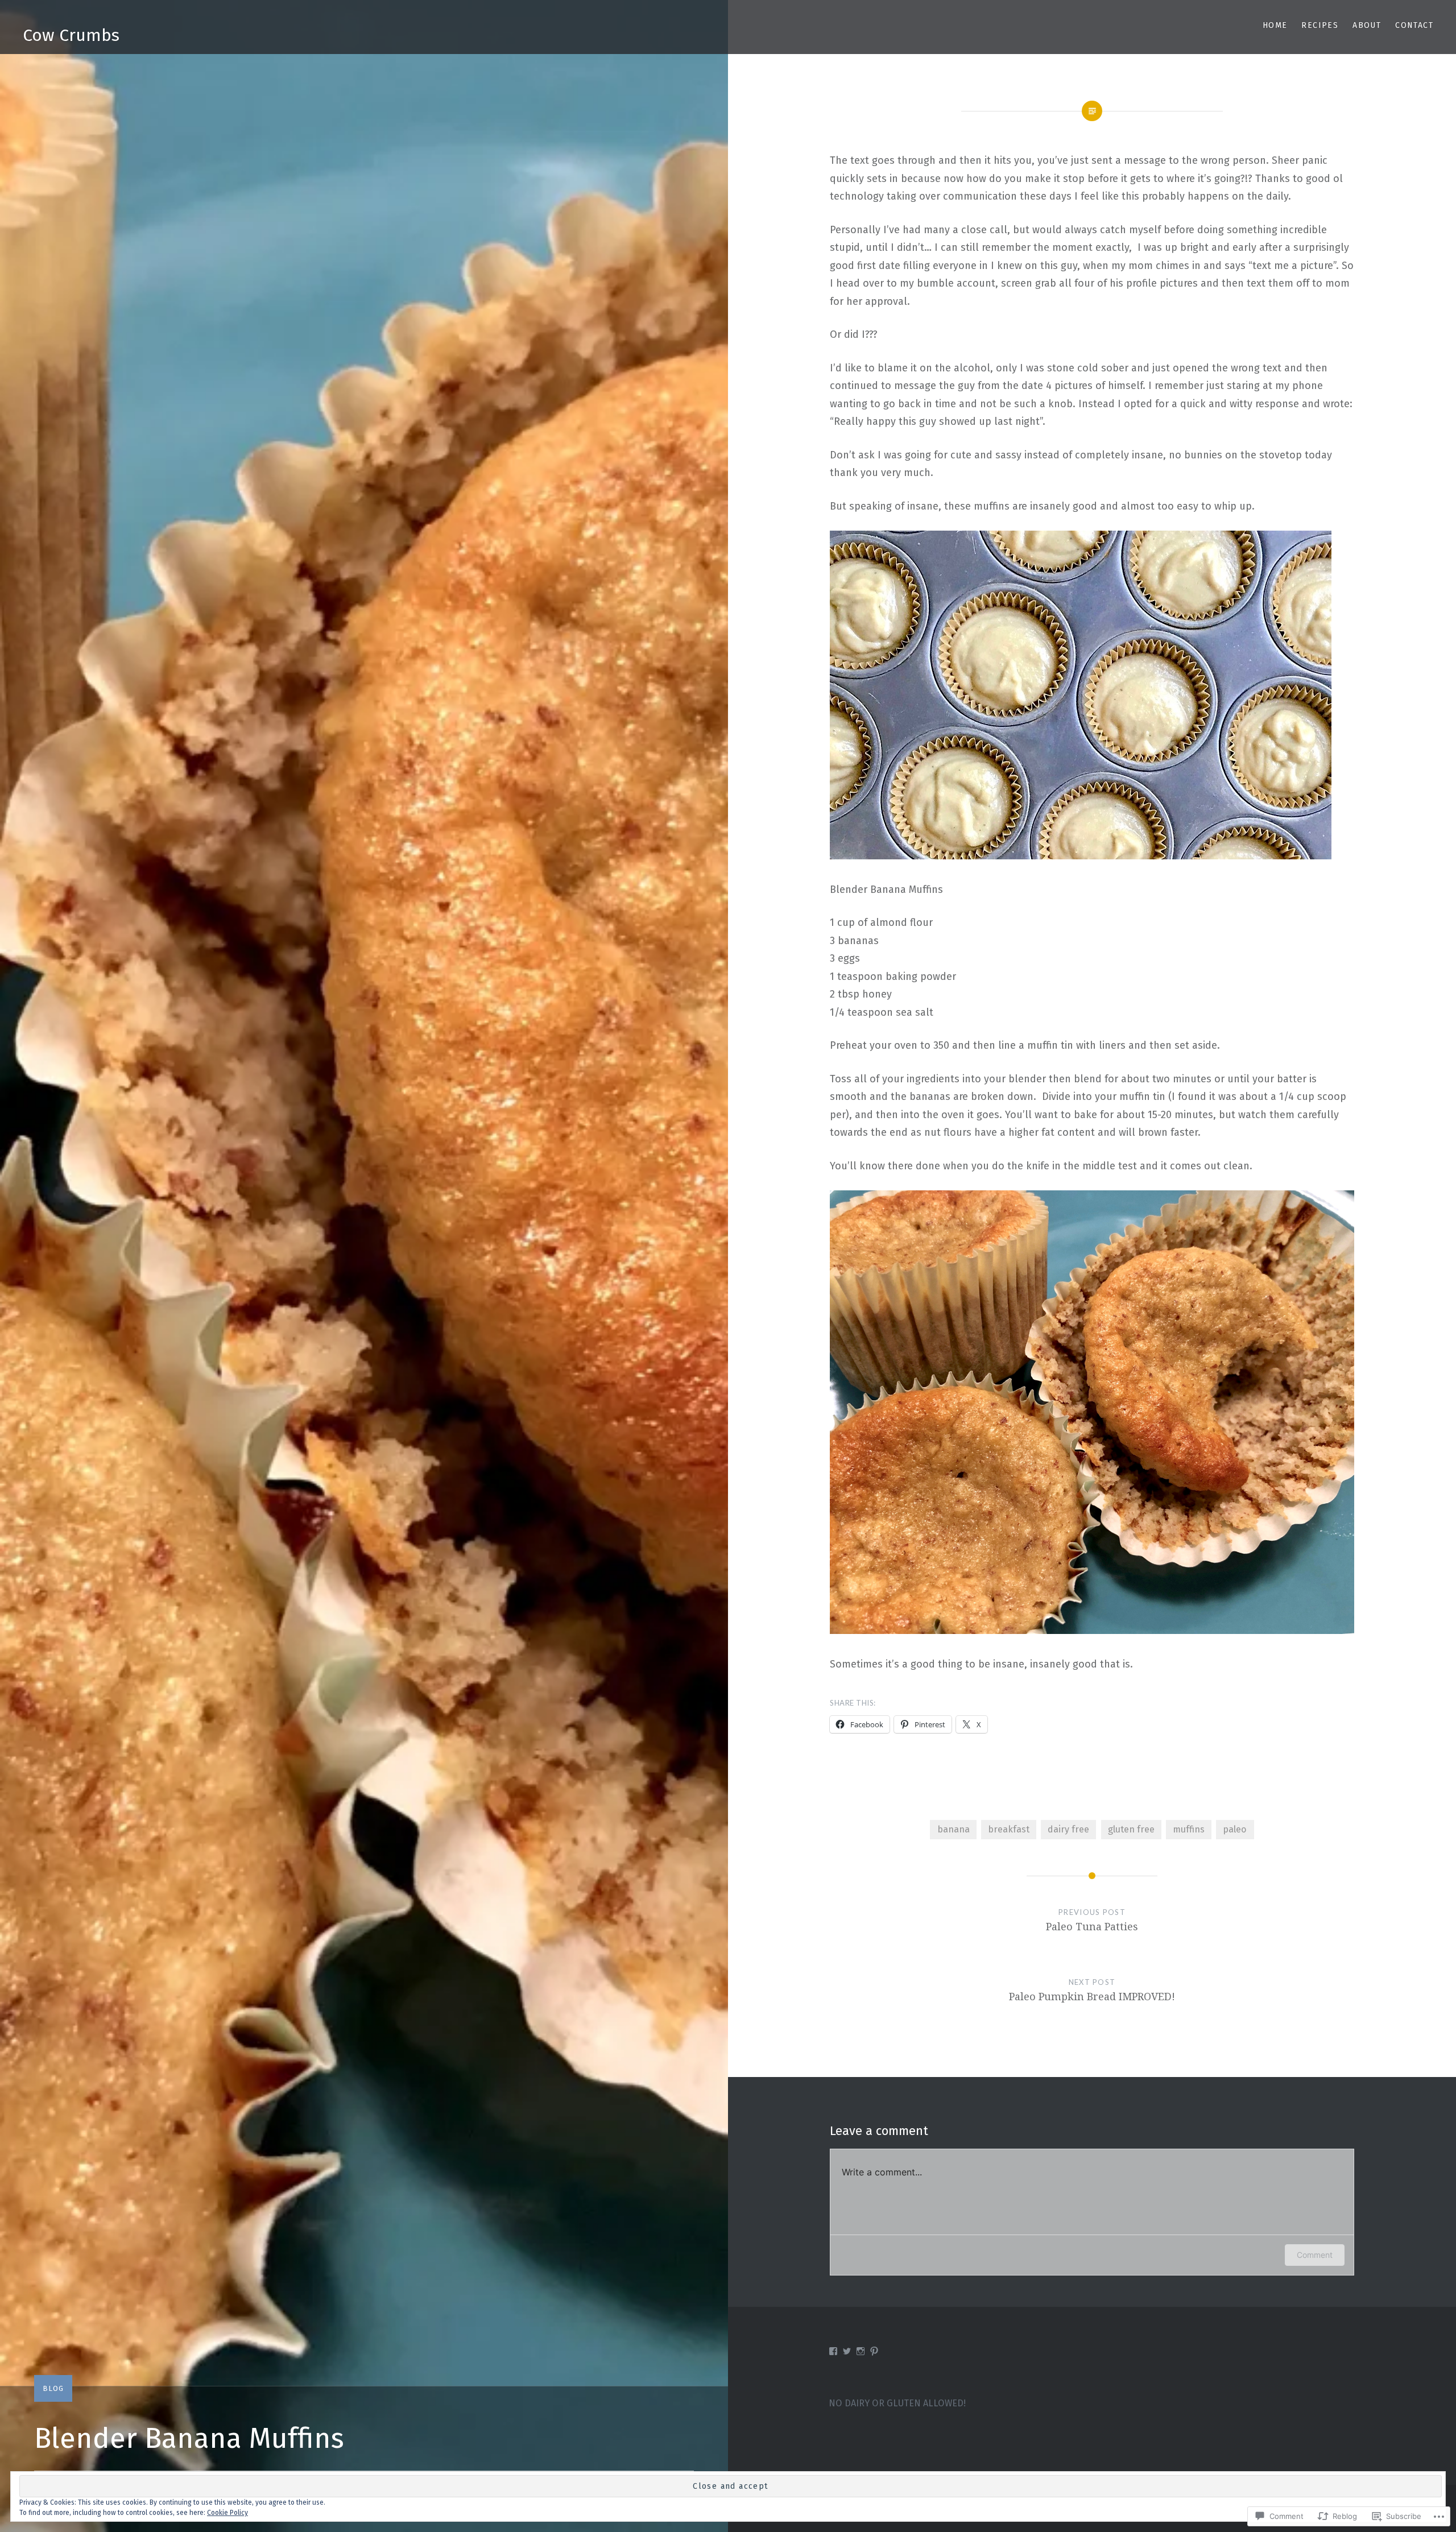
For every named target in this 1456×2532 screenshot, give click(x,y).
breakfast (1009, 1829)
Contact (1414, 25)
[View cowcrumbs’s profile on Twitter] (847, 2351)
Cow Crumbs (71, 35)
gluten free (1131, 1829)
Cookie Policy (227, 2513)
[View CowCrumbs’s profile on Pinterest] (874, 2351)
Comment (1315, 2255)
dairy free (1068, 1829)
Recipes (1320, 25)
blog (53, 2388)
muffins (1189, 1829)
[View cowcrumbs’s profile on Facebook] (833, 2351)
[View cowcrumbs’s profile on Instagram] (861, 2351)
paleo (1235, 1829)
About (1367, 25)
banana (954, 1829)
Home (1275, 25)
